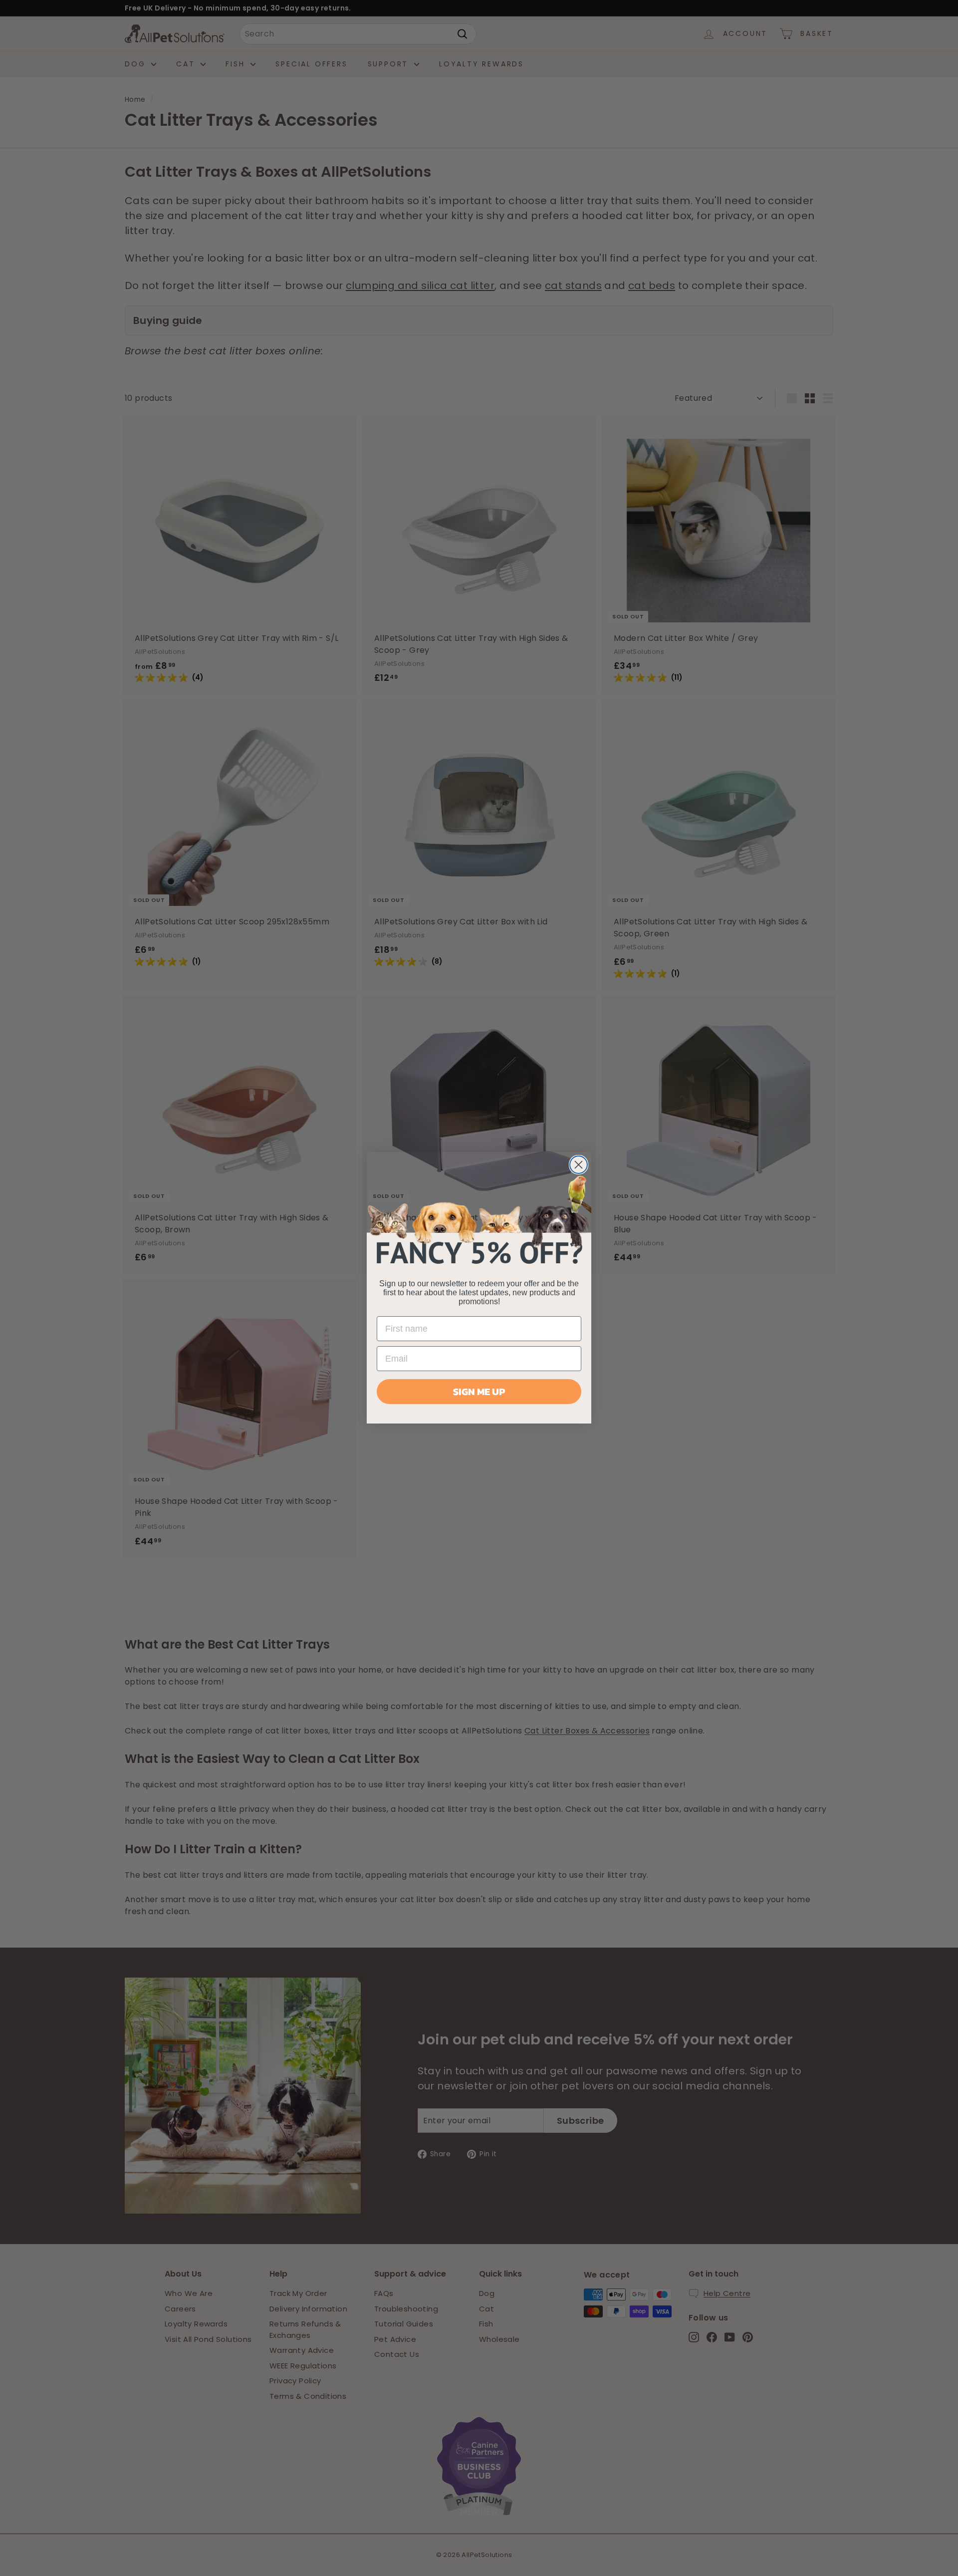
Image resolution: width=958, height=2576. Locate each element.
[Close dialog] (579, 1165)
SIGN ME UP (479, 1392)
